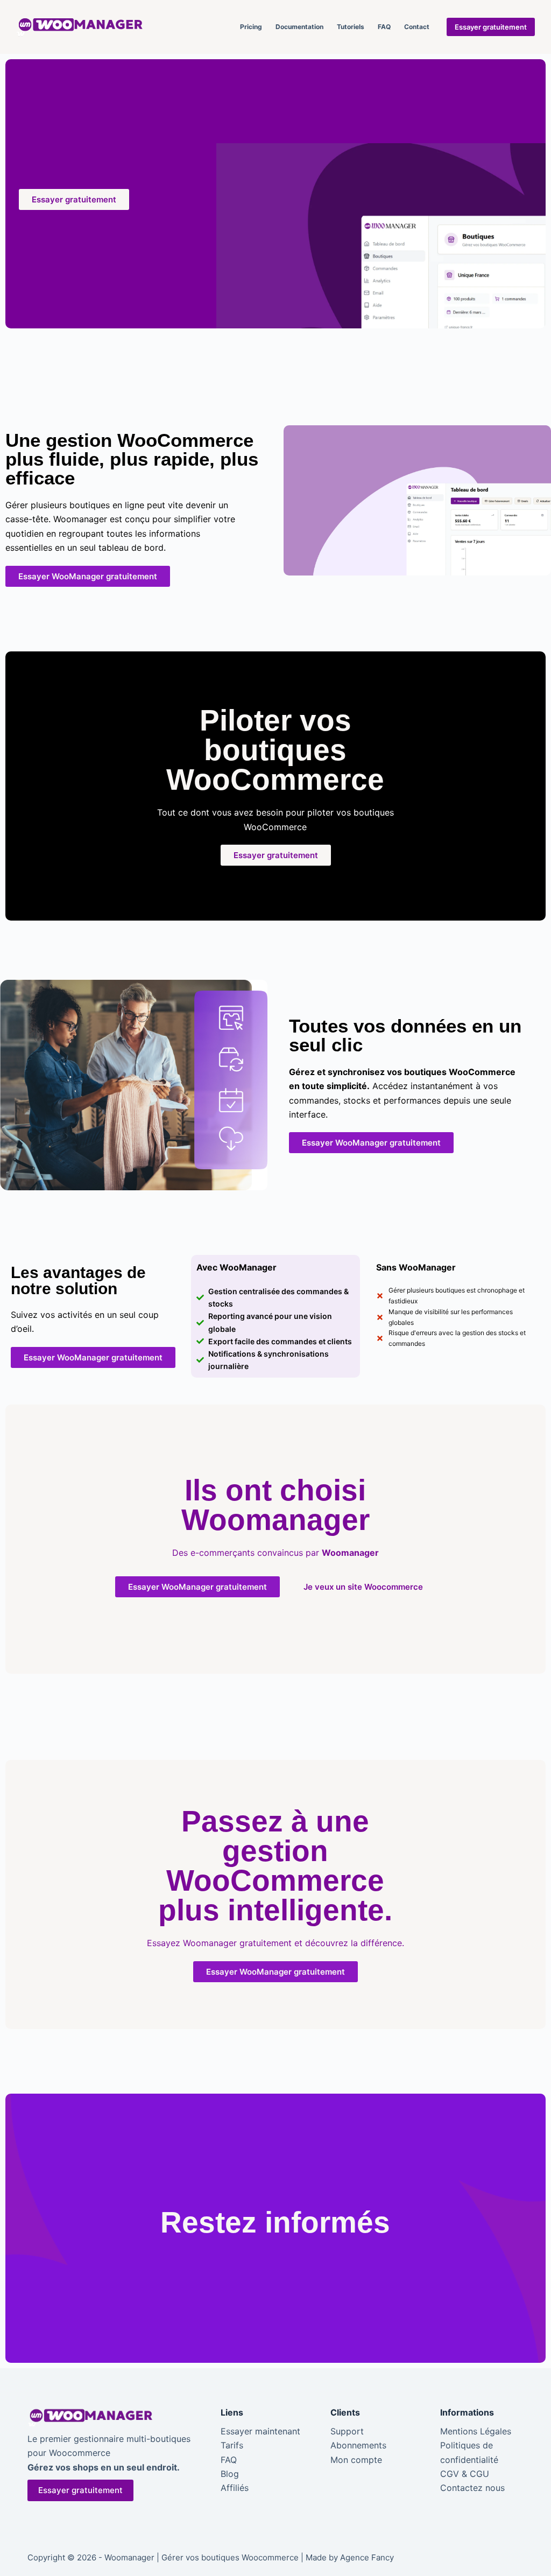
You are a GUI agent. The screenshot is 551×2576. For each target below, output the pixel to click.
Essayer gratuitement (491, 27)
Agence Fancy (367, 2557)
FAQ (384, 27)
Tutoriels (351, 27)
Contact (417, 27)
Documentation (299, 27)
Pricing (251, 27)
